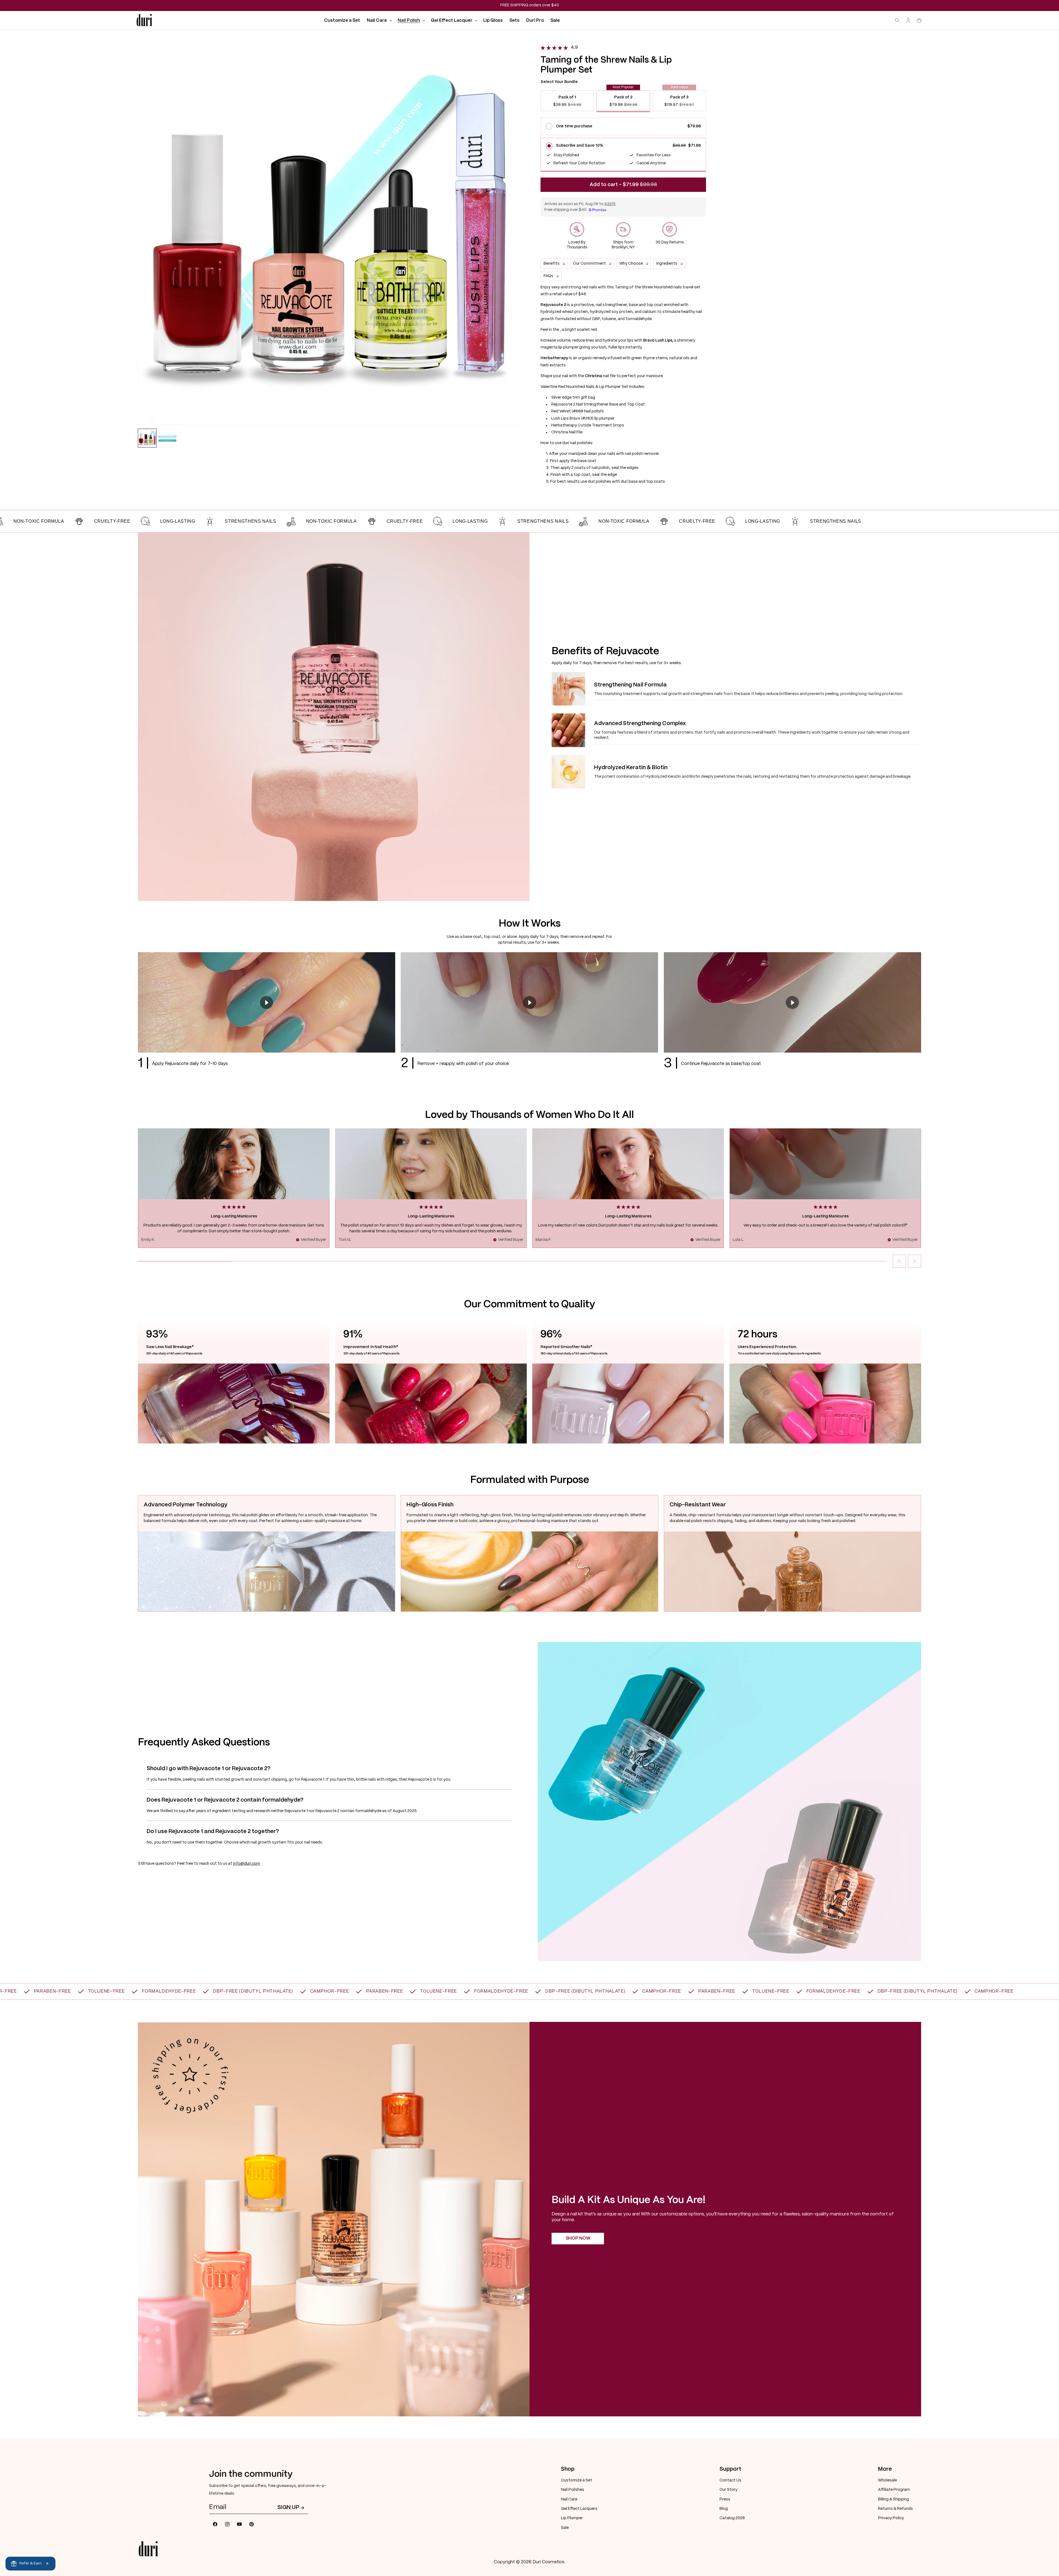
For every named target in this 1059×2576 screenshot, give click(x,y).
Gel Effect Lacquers (579, 2509)
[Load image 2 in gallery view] (167, 438)
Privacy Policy (891, 2518)
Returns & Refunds (895, 2509)
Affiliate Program (894, 2490)
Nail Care (569, 2499)
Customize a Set (577, 2480)
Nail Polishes (573, 2490)
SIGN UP (288, 2507)
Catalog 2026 (732, 2518)
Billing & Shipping (894, 2499)
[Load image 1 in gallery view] (147, 438)
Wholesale (887, 2480)
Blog (724, 2509)
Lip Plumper (572, 2518)
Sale (565, 2528)
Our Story (728, 2490)
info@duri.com (247, 1864)
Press (725, 2499)
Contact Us (730, 2480)
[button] (379, 21)
